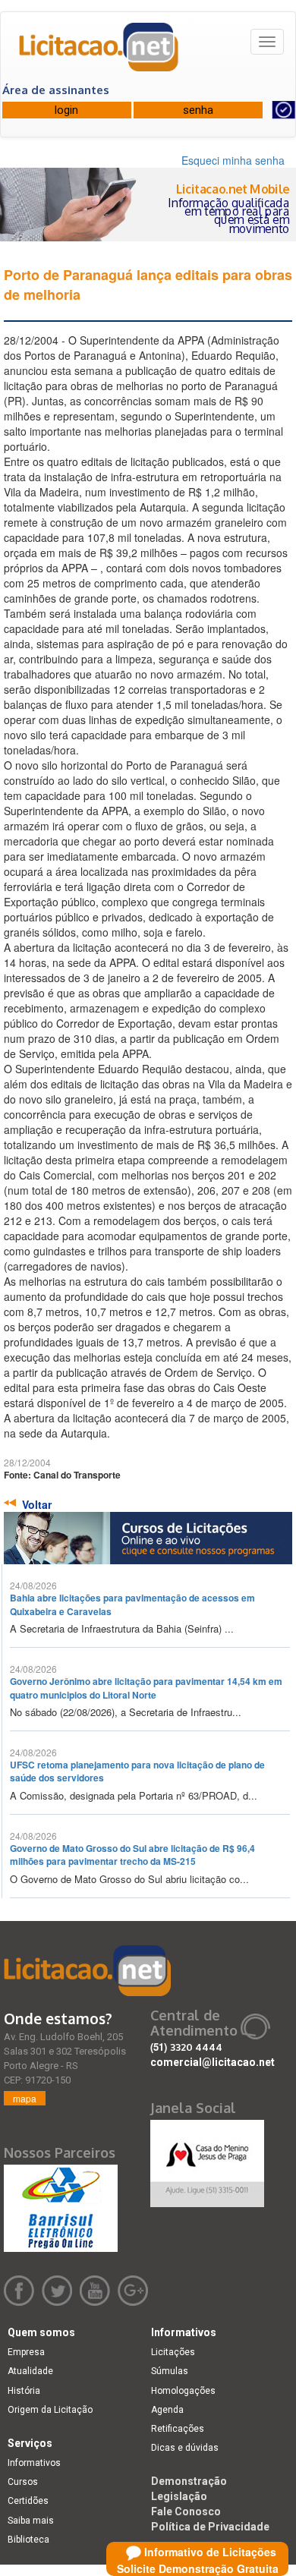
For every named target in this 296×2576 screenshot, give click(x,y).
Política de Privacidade (210, 2527)
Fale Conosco (186, 2511)
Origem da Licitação (50, 2410)
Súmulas (170, 2371)
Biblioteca (28, 2540)
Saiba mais (31, 2521)
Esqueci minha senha (233, 160)
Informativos (34, 2463)
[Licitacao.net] (99, 52)
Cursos (23, 2482)
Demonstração (189, 2481)
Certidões (28, 2501)
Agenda (167, 2410)
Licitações (173, 2352)
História (24, 2391)
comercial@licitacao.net (213, 2062)
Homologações (183, 2391)
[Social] (207, 2159)
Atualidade (30, 2371)
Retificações (178, 2429)
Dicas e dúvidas (185, 2448)
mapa (25, 2098)
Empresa (26, 2352)
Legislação (179, 2496)
